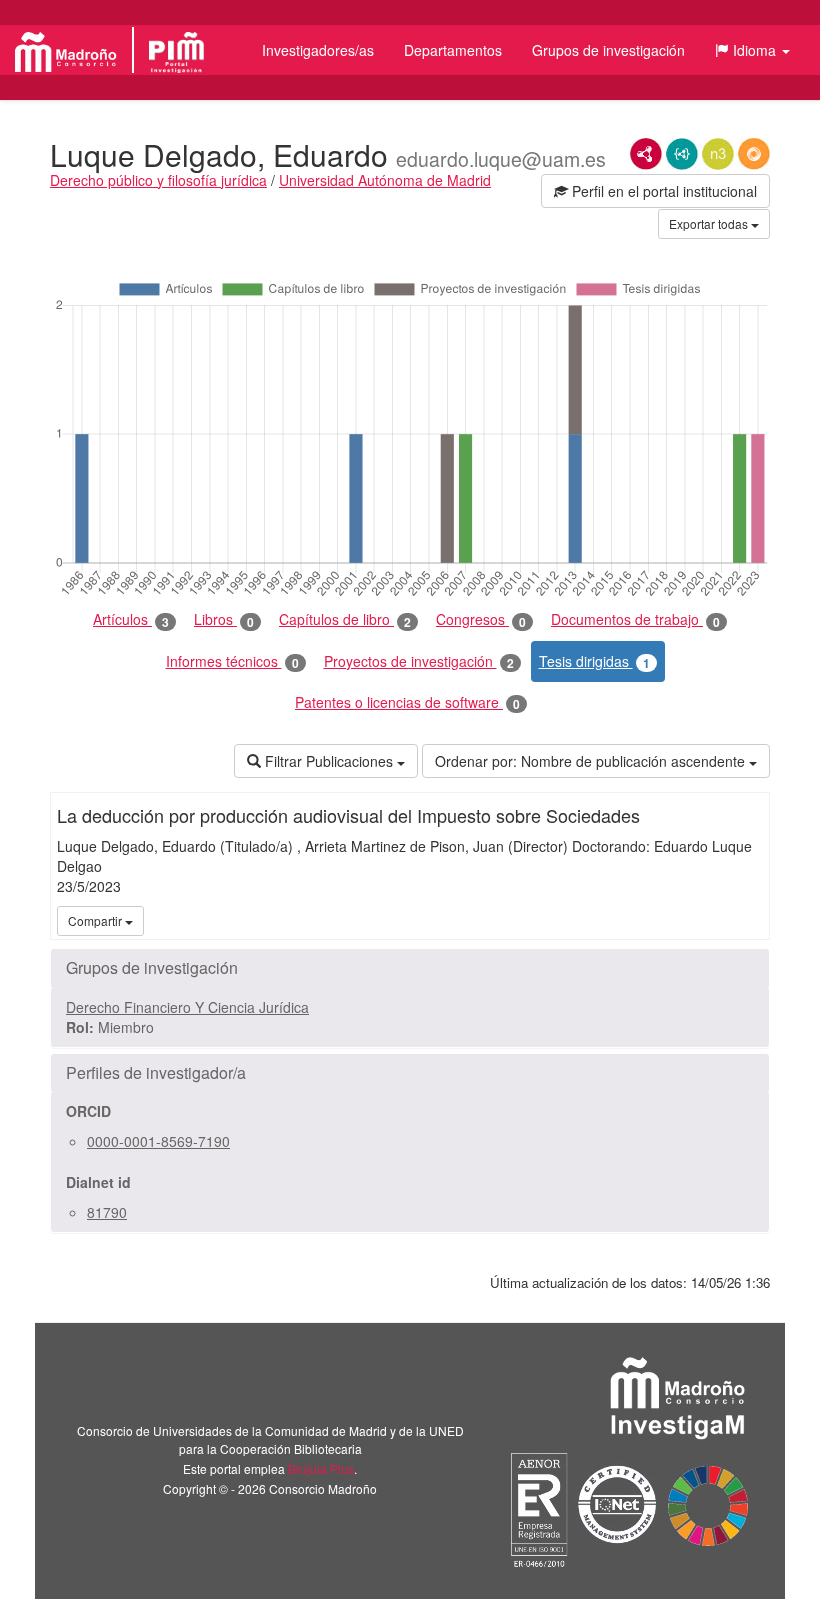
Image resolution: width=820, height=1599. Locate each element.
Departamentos (453, 50)
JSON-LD (682, 154)
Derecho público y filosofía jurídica (158, 180)
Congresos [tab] (481, 619)
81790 (107, 1212)
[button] (752, 50)
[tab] (410, 968)
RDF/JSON (754, 154)
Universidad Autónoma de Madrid (385, 180)
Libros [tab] (224, 619)
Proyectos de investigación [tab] (419, 661)
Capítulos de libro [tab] (345, 619)
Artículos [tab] (131, 619)
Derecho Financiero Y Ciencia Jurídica (187, 1007)
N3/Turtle (718, 154)
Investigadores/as (318, 50)
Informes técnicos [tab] (232, 661)
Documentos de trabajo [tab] (635, 619)
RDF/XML (646, 154)
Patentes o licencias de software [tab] (407, 702)
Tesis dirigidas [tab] (594, 661)
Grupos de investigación (608, 50)
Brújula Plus (321, 1468)
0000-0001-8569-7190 (158, 1141)
